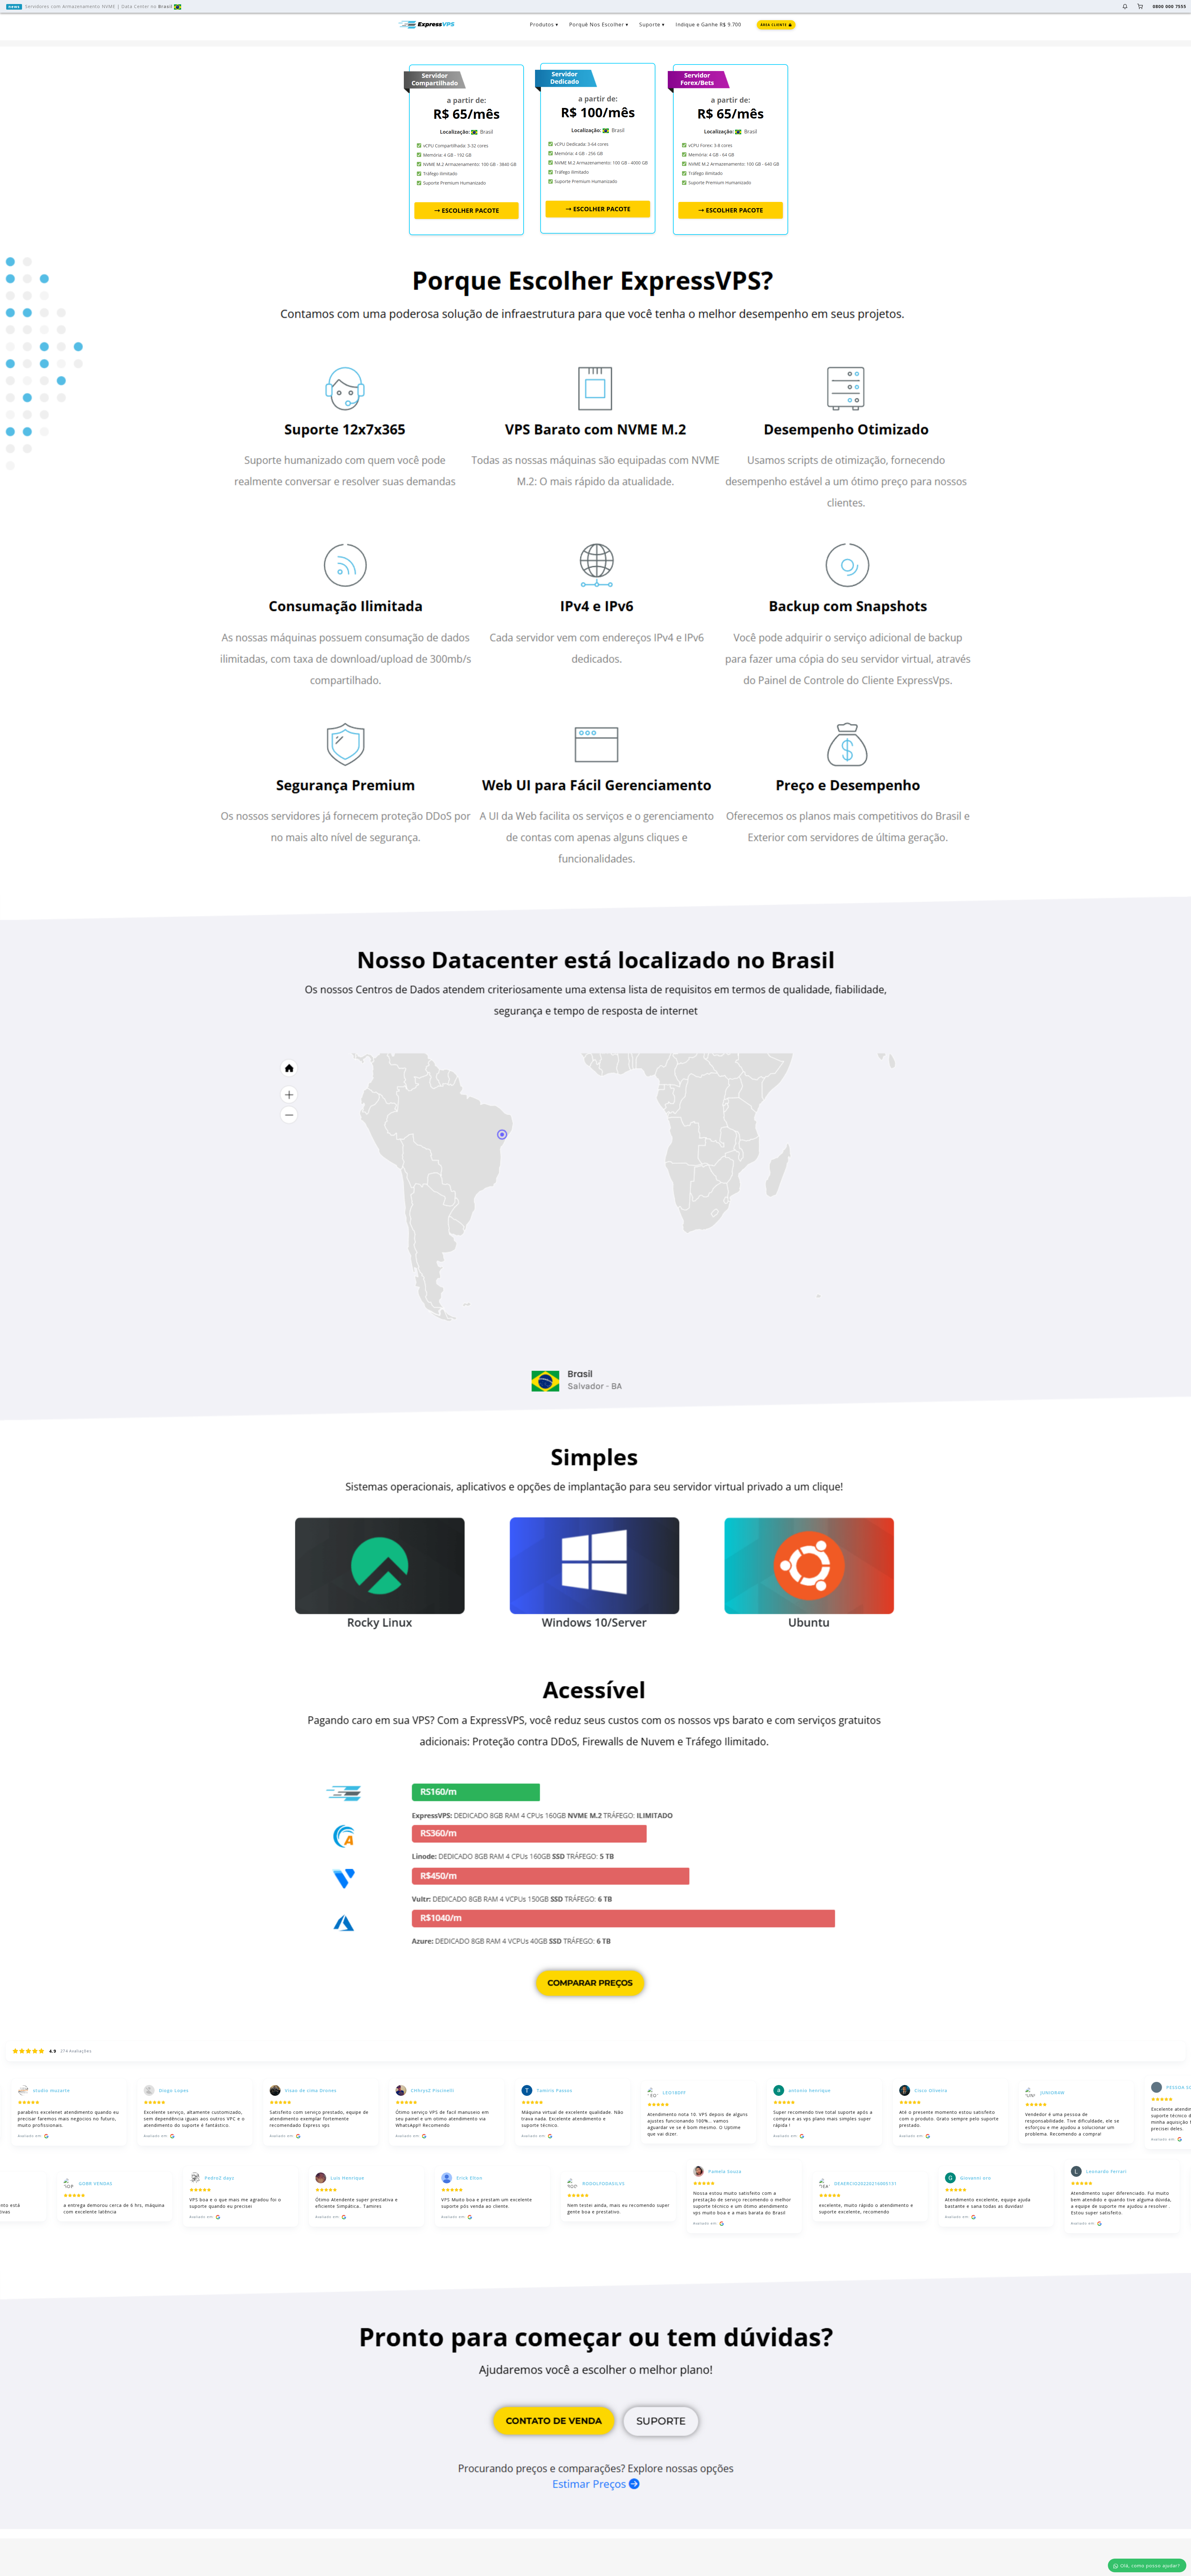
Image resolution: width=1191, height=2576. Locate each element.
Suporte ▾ (652, 25)
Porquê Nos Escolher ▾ (599, 25)
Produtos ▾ (544, 25)
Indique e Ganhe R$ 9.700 (708, 25)
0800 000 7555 (1169, 6)
